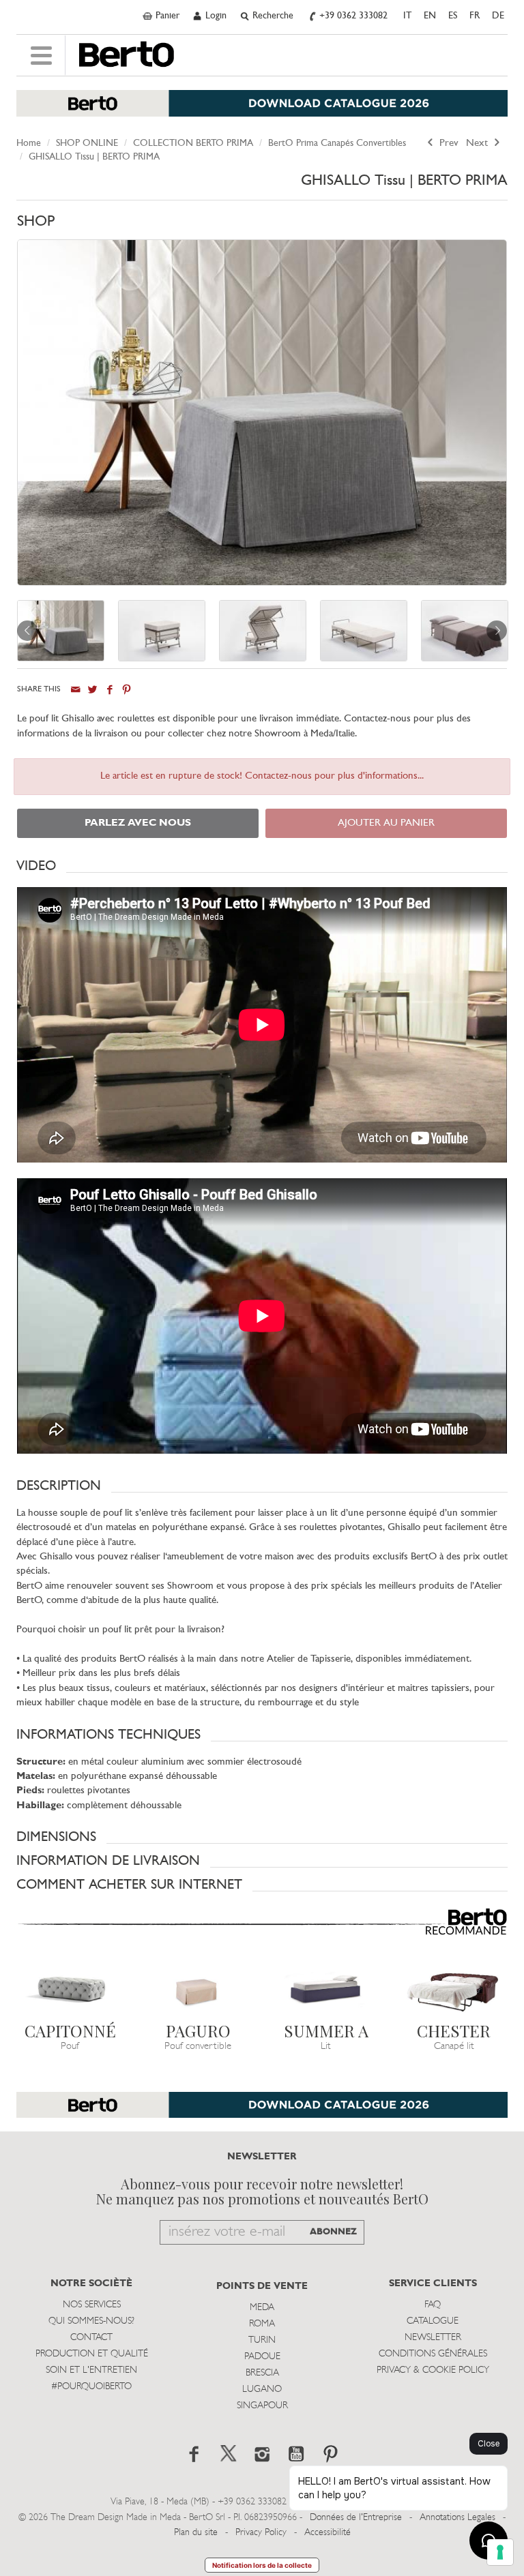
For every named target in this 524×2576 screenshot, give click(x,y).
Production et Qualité (92, 2354)
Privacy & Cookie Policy (433, 2370)
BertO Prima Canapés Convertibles (337, 144)
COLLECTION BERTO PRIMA (193, 144)
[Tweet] (92, 690)
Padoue (262, 2357)
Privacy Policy (261, 2533)
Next (478, 144)
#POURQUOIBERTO (91, 2387)
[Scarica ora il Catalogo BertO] (262, 110)
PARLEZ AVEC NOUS (138, 823)
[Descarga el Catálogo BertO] (262, 2112)
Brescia (262, 2373)
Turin (262, 2340)
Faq (433, 2305)
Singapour (262, 2406)
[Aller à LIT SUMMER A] (326, 1985)
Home (29, 144)
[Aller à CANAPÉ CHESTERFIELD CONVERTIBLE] (454, 1985)
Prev (448, 144)
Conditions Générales (433, 2354)
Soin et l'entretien (91, 2370)
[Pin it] (127, 690)
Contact (91, 2338)
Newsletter (433, 2338)
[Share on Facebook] (110, 690)
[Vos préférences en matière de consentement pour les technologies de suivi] (500, 2552)
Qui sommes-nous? (91, 2321)
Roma (262, 2324)
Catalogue (433, 2321)
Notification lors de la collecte (262, 2565)
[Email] (75, 690)
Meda (262, 2308)
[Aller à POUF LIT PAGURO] (199, 1985)
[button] (262, 866)
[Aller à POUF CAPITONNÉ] (70, 1985)
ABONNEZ (333, 2232)
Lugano (262, 2390)
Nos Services (92, 2305)
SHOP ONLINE (87, 144)
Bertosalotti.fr (127, 55)
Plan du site (196, 2533)
